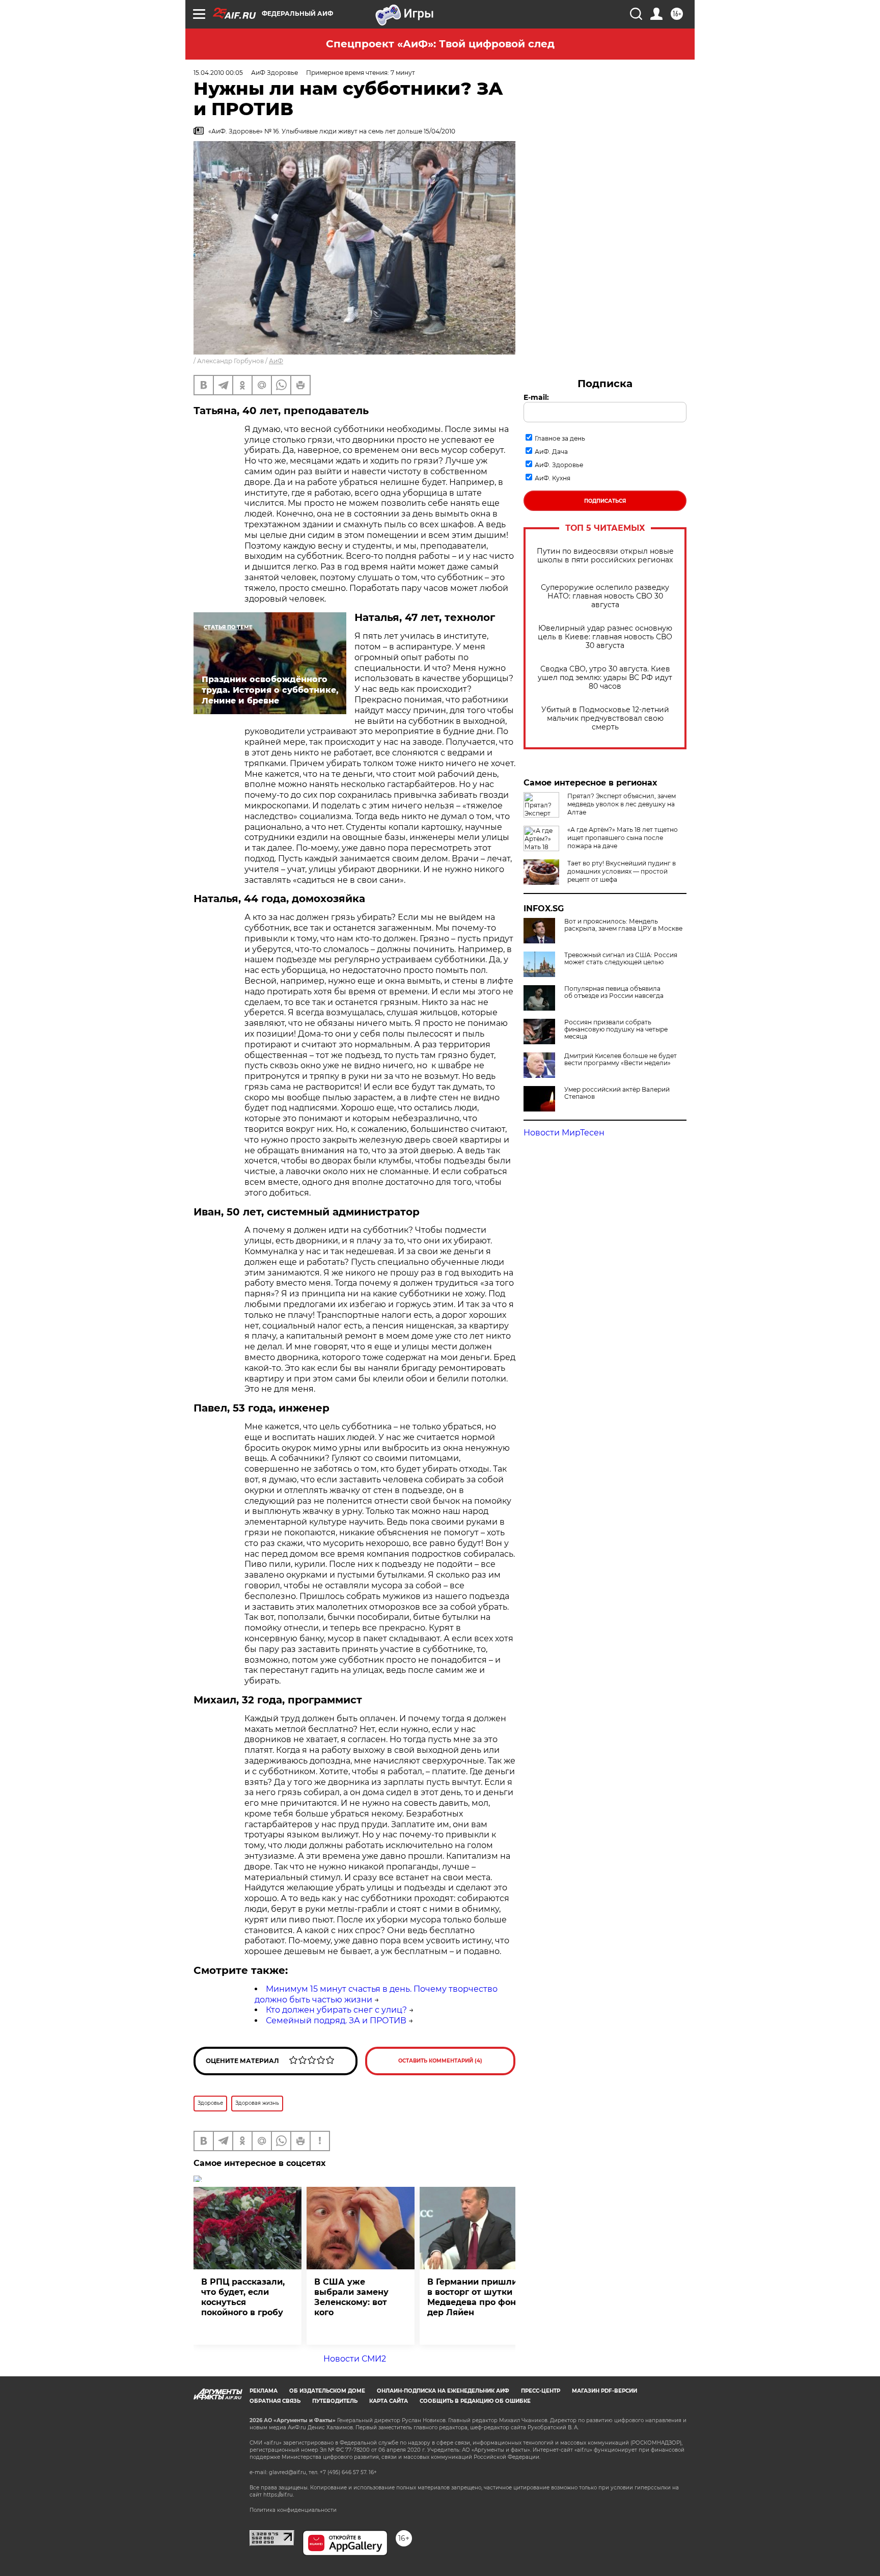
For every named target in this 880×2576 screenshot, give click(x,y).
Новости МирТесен (564, 1133)
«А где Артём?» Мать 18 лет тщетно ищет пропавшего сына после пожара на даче (623, 838)
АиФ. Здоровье (559, 465)
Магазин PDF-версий (604, 2391)
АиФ (276, 361)
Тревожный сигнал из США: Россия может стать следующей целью (621, 959)
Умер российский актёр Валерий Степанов (617, 1093)
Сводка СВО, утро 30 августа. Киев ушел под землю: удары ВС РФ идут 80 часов (605, 678)
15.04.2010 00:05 (218, 73)
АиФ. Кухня (553, 478)
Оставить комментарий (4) (440, 2061)
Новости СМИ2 (355, 2359)
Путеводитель (335, 2401)
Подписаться (605, 501)
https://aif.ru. (279, 2495)
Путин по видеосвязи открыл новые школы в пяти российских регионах (605, 556)
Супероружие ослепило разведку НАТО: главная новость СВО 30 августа (605, 596)
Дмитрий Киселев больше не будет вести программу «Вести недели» (621, 1060)
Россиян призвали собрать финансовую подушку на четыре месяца (616, 1029)
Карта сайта (389, 2401)
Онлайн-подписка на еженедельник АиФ (443, 2391)
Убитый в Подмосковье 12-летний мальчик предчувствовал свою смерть (605, 718)
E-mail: (536, 397)
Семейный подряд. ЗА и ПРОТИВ (336, 2021)
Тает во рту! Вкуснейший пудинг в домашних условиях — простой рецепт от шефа (622, 871)
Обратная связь (275, 2401)
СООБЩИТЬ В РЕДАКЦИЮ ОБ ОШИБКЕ (475, 2401)
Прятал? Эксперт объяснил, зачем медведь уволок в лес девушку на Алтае (622, 804)
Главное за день (560, 438)
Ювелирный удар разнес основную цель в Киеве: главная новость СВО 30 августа (605, 637)
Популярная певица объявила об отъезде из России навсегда (614, 992)
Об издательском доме (327, 2391)
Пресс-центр (541, 2391)
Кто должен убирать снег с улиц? (336, 2010)
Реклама (264, 2391)
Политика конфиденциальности (293, 2510)
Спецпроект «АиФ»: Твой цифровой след (440, 44)
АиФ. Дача (551, 452)
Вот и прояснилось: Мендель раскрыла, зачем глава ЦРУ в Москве (623, 925)
